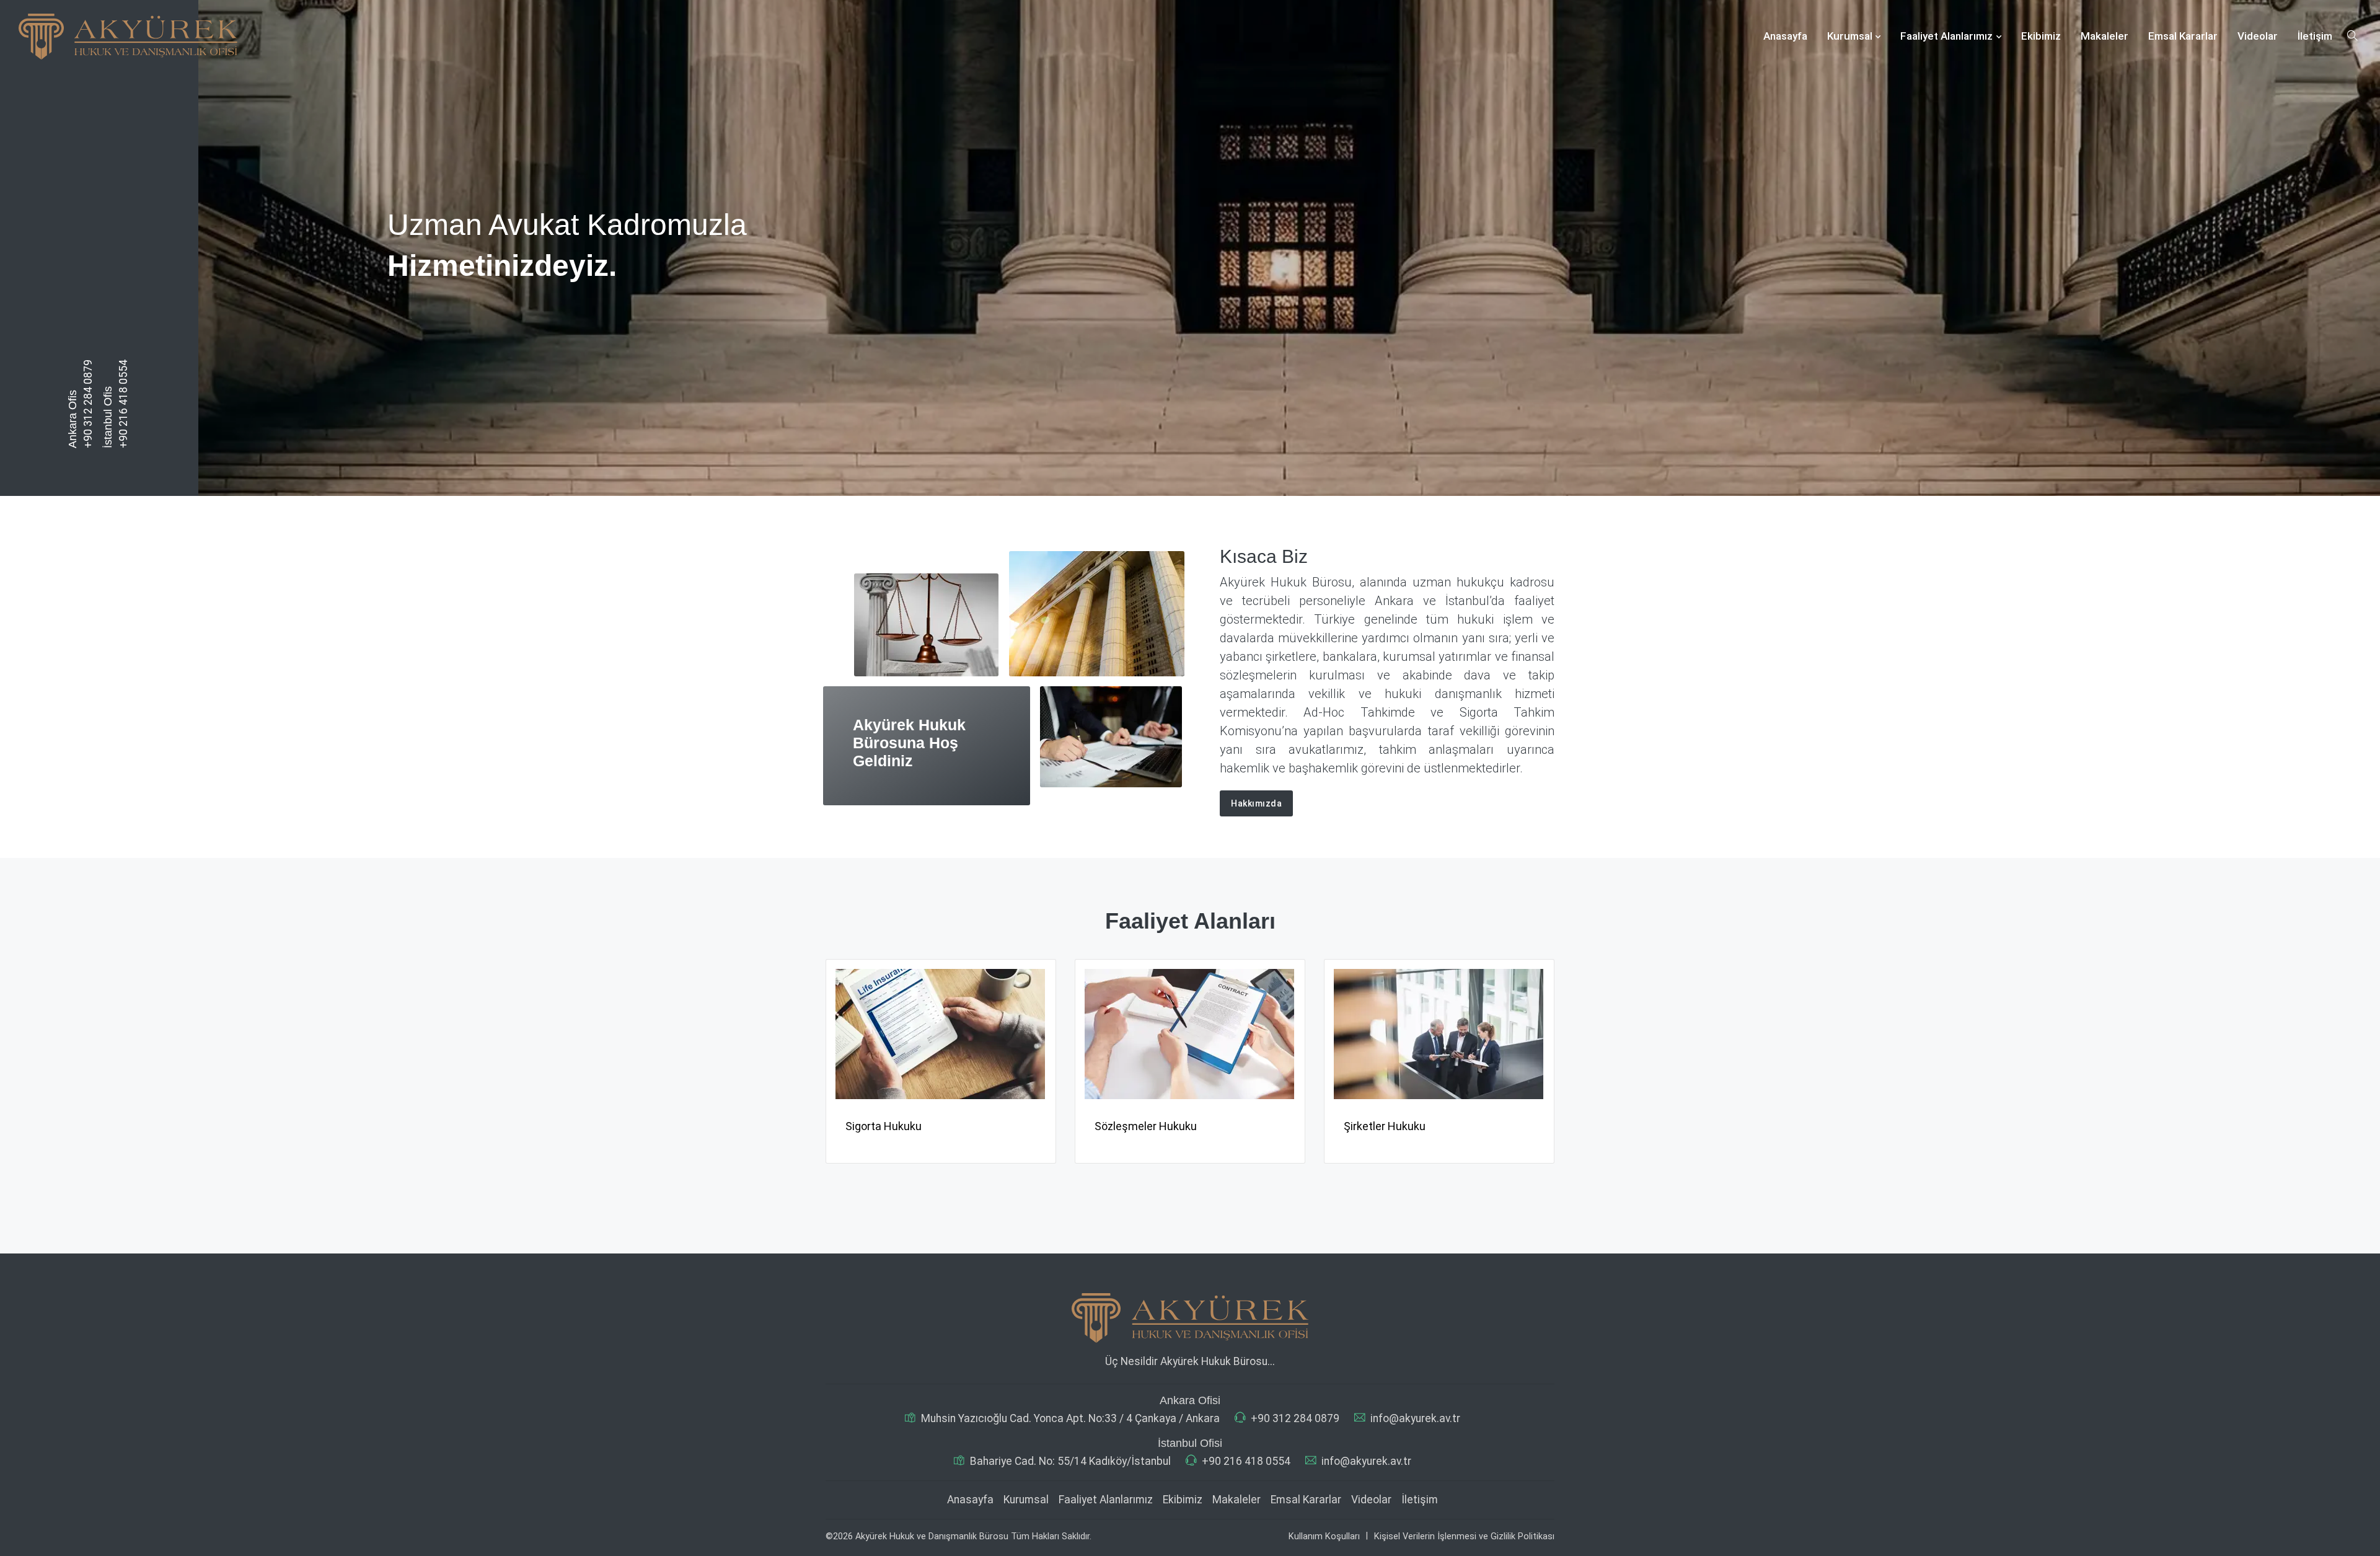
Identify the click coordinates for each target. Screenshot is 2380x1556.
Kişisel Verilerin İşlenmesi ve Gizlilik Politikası (1464, 1536)
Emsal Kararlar (2183, 36)
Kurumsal (1850, 36)
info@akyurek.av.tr (1415, 1418)
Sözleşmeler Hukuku (897, 1126)
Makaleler (2105, 36)
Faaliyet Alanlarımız (1946, 36)
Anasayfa (1785, 36)
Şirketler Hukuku (1135, 1126)
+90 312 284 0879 (88, 404)
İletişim (2315, 36)
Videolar (2258, 36)
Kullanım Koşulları (1324, 1536)
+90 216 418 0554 (123, 404)
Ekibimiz (2041, 36)
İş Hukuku (1368, 1126)
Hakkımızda (1256, 803)
